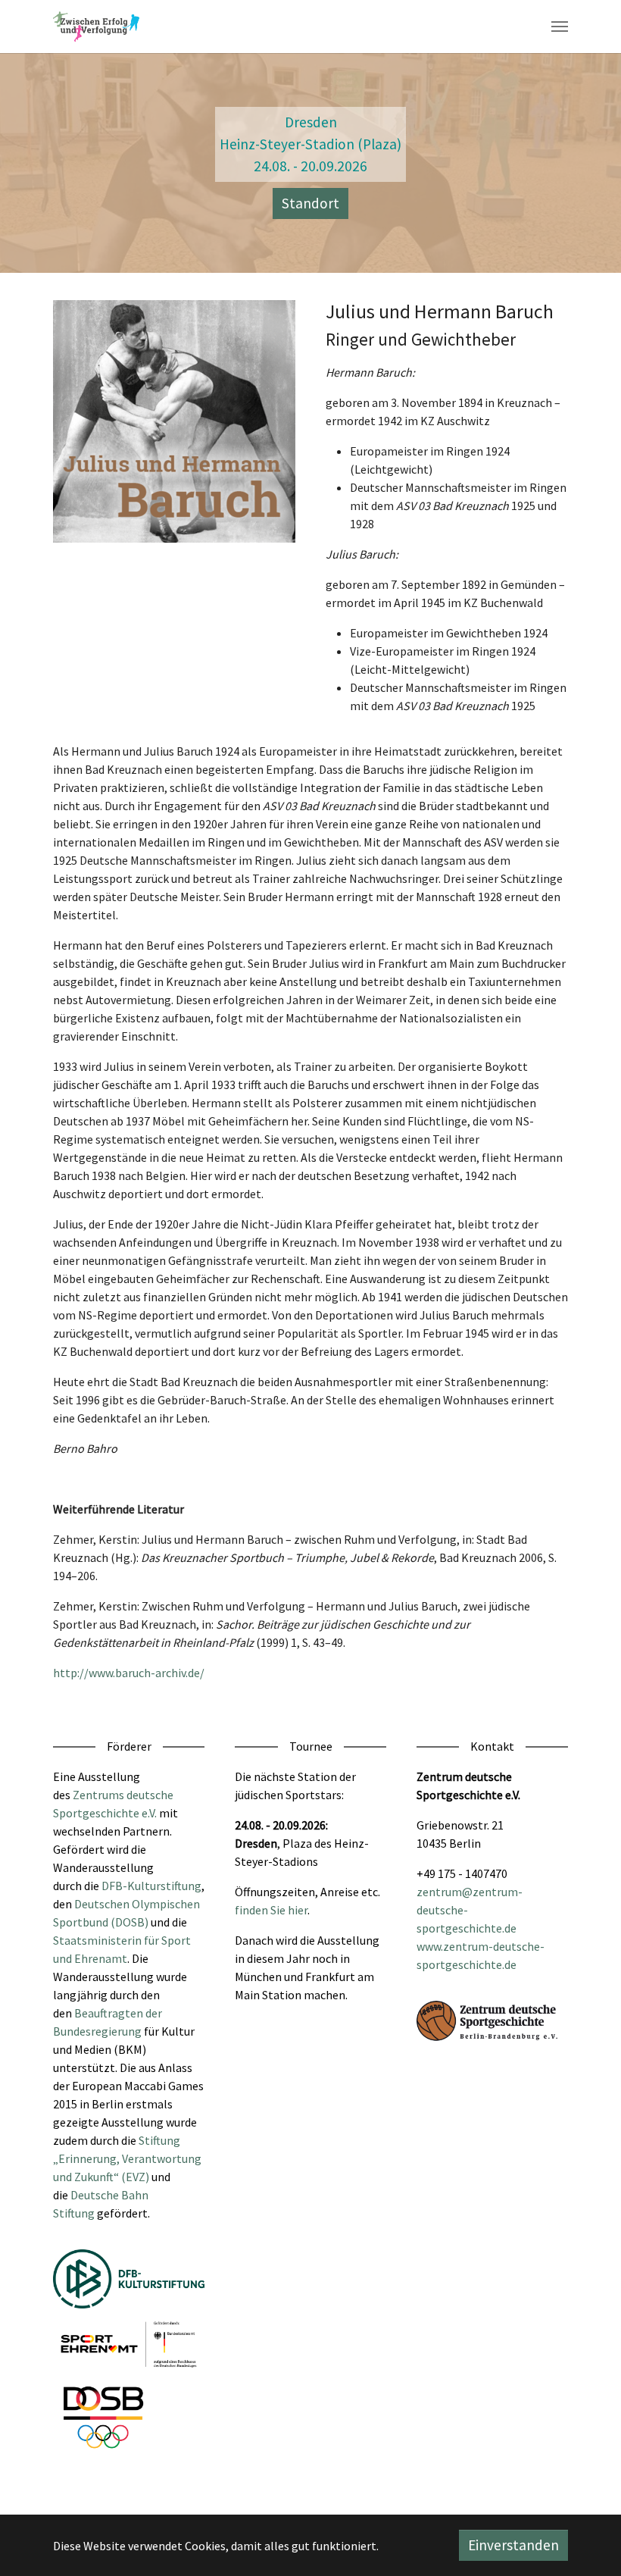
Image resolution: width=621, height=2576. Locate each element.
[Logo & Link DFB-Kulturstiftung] (129, 2279)
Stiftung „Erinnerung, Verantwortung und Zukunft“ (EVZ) (127, 2158)
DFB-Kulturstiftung (151, 1886)
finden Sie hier (271, 1910)
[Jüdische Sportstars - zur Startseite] (96, 27)
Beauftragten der (118, 2013)
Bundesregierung (97, 2031)
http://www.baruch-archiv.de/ (129, 1673)
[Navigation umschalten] (560, 27)
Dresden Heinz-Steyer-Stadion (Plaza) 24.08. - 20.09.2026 (310, 144)
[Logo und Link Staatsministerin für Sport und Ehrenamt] (129, 2344)
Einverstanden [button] (513, 2545)
